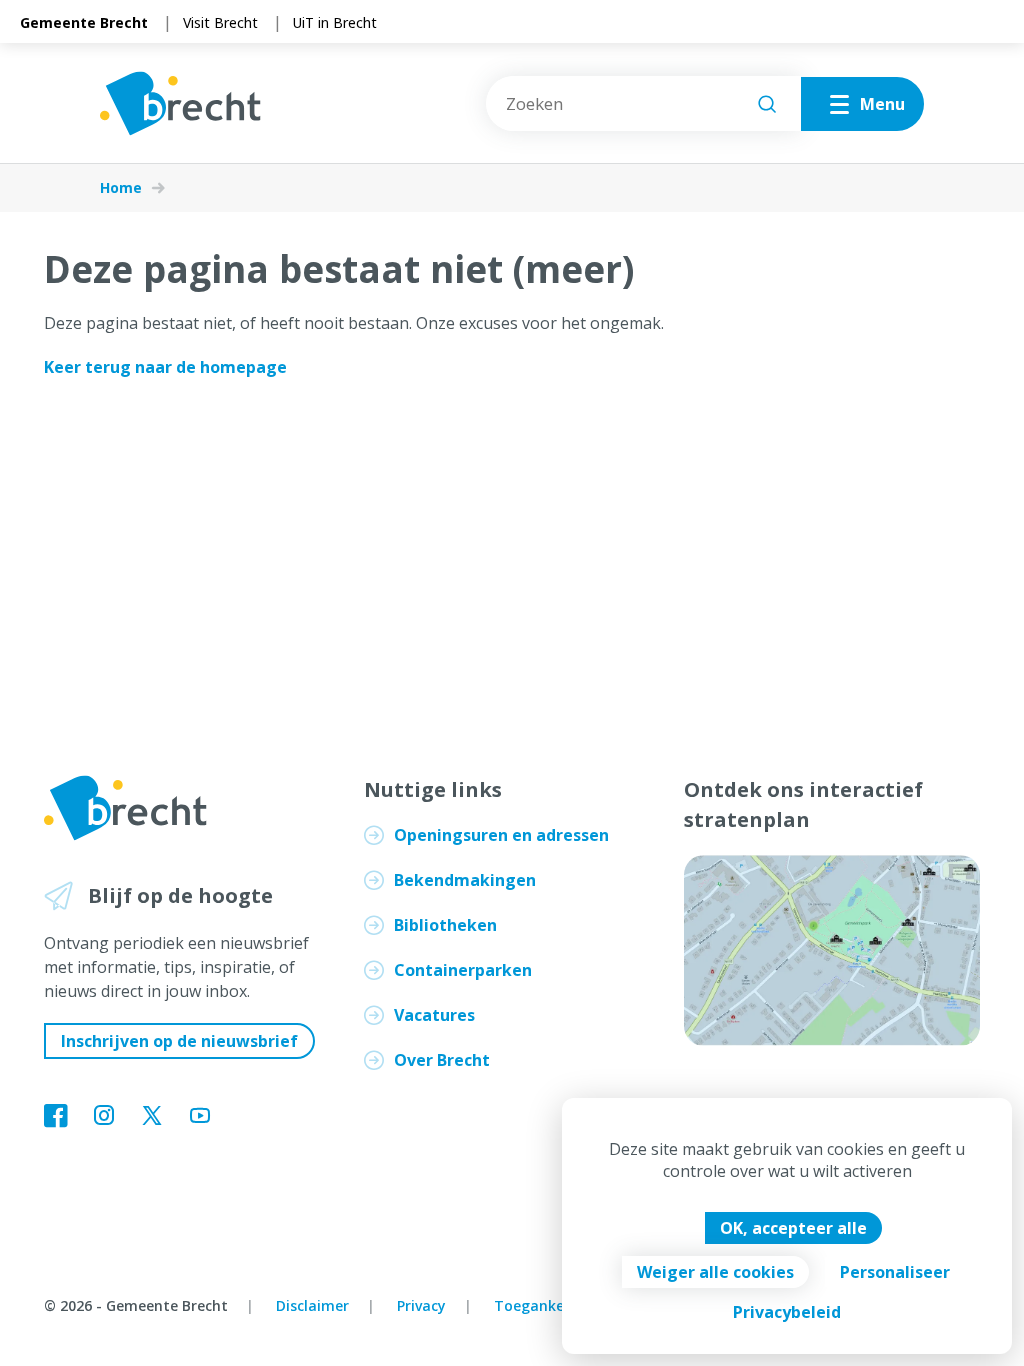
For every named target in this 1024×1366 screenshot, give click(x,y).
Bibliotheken (445, 925)
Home (121, 188)
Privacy (421, 1305)
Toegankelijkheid (554, 1305)
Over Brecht (442, 1060)
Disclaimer (312, 1305)
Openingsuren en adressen (501, 835)
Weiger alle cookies (715, 1272)
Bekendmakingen (465, 880)
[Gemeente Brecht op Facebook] (56, 1117)
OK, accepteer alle (793, 1228)
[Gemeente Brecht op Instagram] (104, 1117)
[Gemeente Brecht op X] (152, 1117)
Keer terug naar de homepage (165, 367)
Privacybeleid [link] (787, 1312)
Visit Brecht (220, 22)
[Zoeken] (767, 104)
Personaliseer (895, 1272)
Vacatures (434, 1015)
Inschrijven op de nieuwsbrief (179, 1041)
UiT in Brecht (335, 22)
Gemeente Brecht (84, 22)
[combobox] (643, 103)
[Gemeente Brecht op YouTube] (200, 1117)
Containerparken (463, 970)
